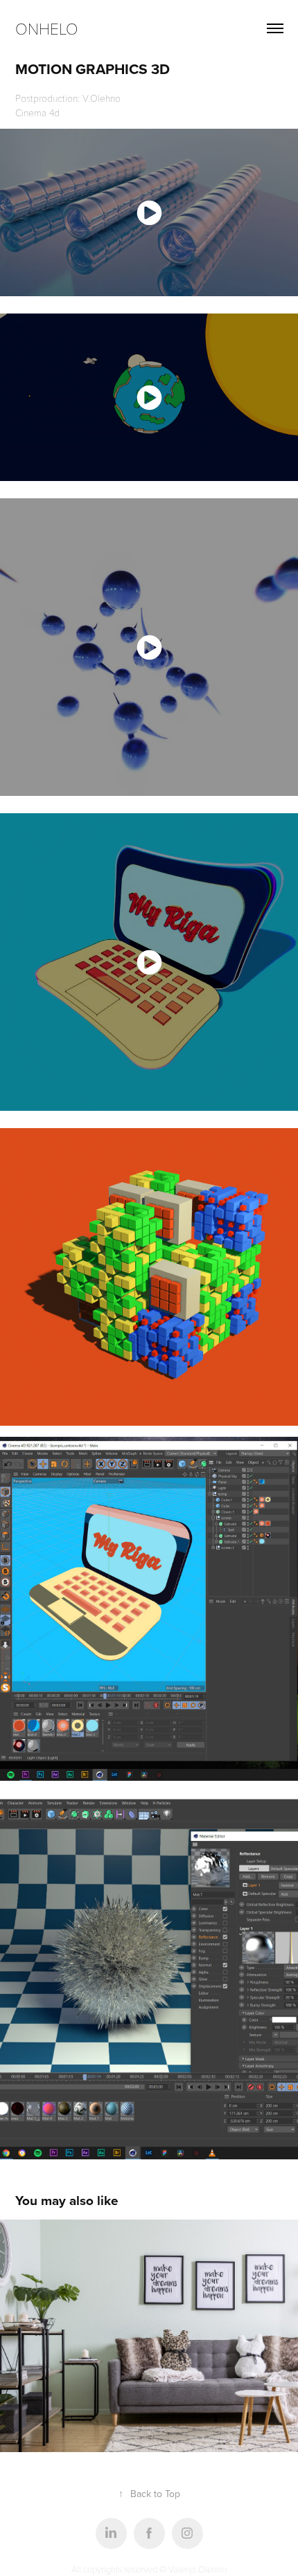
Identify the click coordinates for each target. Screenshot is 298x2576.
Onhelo (47, 28)
